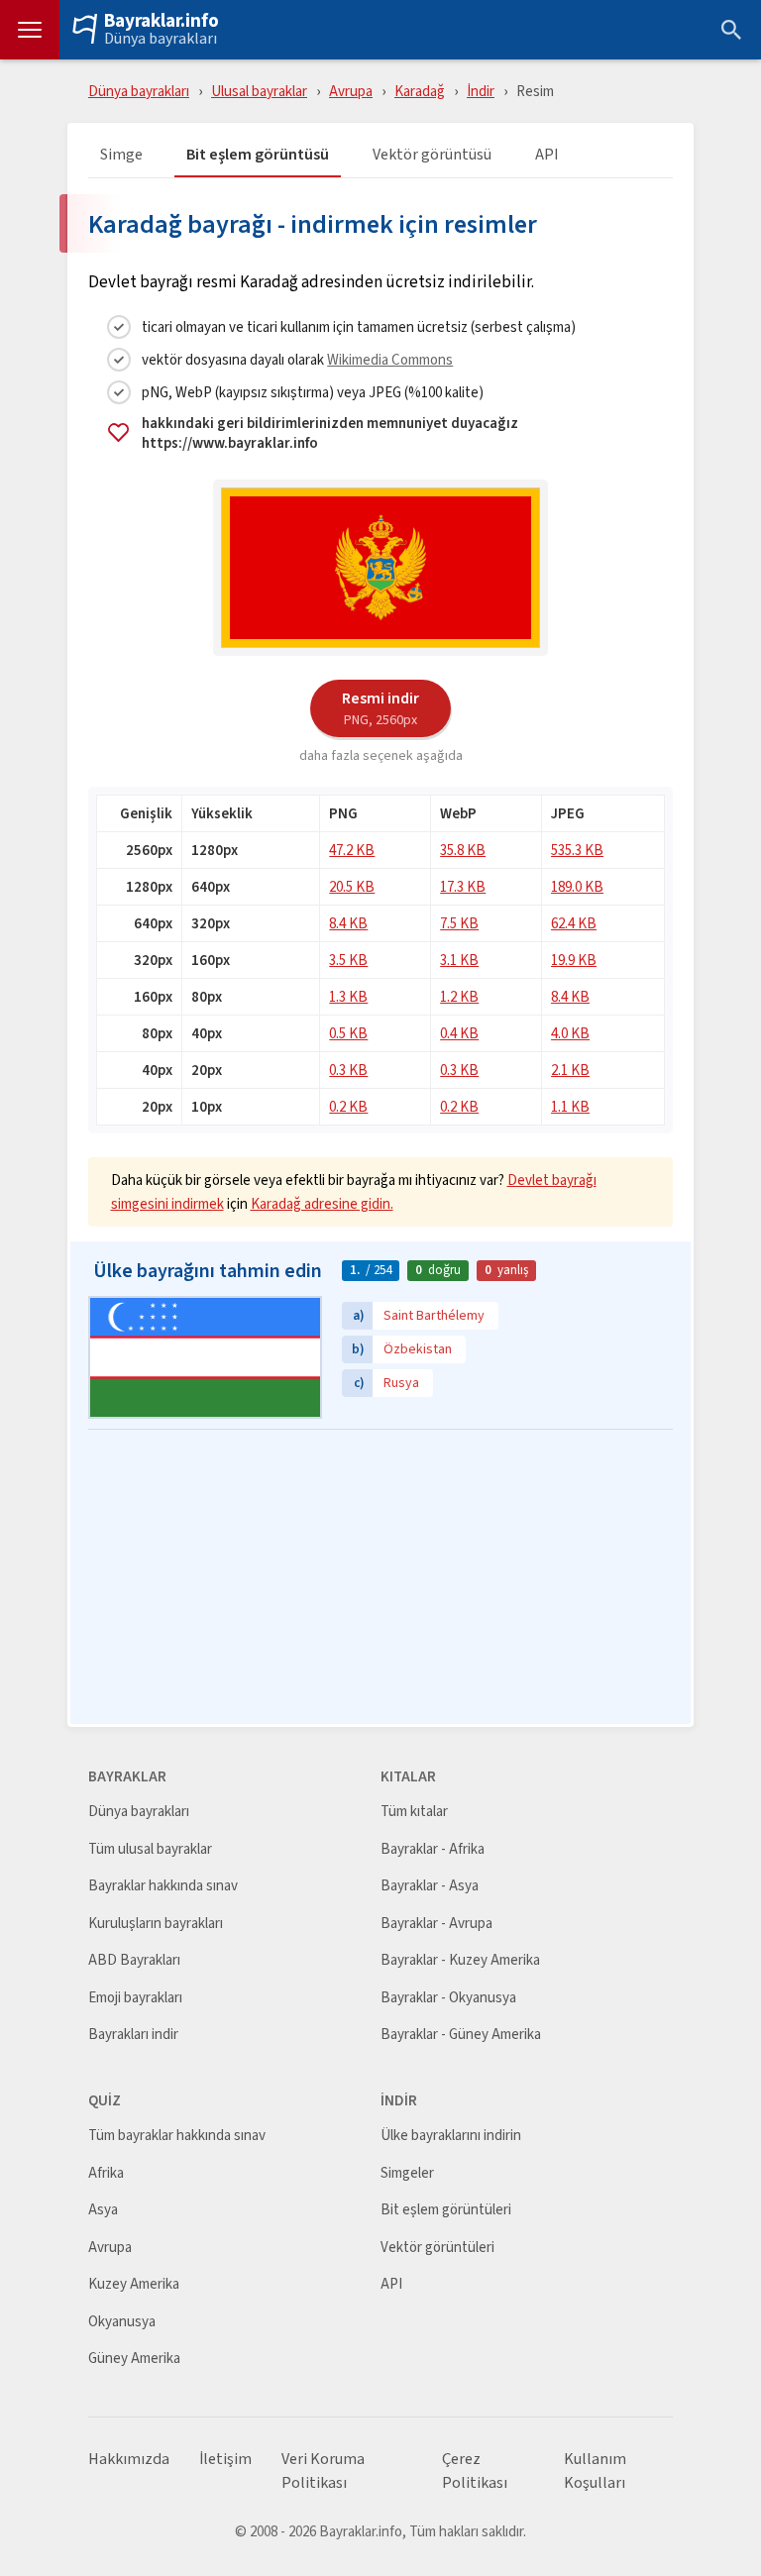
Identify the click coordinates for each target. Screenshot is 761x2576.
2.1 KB (570, 1070)
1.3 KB (348, 996)
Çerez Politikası (475, 2471)
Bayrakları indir (133, 2035)
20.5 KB (352, 886)
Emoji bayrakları (135, 1998)
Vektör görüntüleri (437, 2248)
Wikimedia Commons (390, 359)
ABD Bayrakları (134, 1960)
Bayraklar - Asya (430, 1886)
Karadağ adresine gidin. (322, 1203)
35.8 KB (463, 850)
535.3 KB (577, 850)
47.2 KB (352, 850)
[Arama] (731, 30)
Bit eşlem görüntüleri (446, 2210)
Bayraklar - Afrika (433, 1849)
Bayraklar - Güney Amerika (461, 2035)
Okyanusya (122, 2322)
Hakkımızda (129, 2459)
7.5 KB (459, 923)
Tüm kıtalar (414, 1812)
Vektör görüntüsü (432, 155)
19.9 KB (574, 960)
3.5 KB (348, 960)
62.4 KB (574, 923)
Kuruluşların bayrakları (156, 1924)
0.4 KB (459, 1033)
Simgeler (407, 2173)
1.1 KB (570, 1106)
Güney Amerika (134, 2359)
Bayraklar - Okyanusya (448, 1998)
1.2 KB (459, 996)
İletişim (225, 2459)
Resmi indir (380, 707)
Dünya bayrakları (161, 39)
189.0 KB (577, 886)
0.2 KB (348, 1106)
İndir (481, 91)
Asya (103, 2210)
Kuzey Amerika (134, 2284)
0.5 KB (348, 1033)
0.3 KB (348, 1070)
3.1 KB (459, 960)
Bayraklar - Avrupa (436, 1924)
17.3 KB (463, 886)
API (547, 155)
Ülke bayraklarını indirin (451, 2136)
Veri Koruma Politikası (323, 2471)
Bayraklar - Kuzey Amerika (460, 1960)
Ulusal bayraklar (259, 91)
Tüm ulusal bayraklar (150, 1849)
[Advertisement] (380, 1578)
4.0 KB (570, 1033)
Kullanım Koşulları (595, 2471)
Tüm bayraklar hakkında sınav (177, 2136)
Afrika (106, 2173)
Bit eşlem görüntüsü (258, 155)
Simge (121, 155)
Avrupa (351, 91)
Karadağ (420, 91)
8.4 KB (348, 923)
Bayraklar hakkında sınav (163, 1886)
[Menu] (30, 30)
